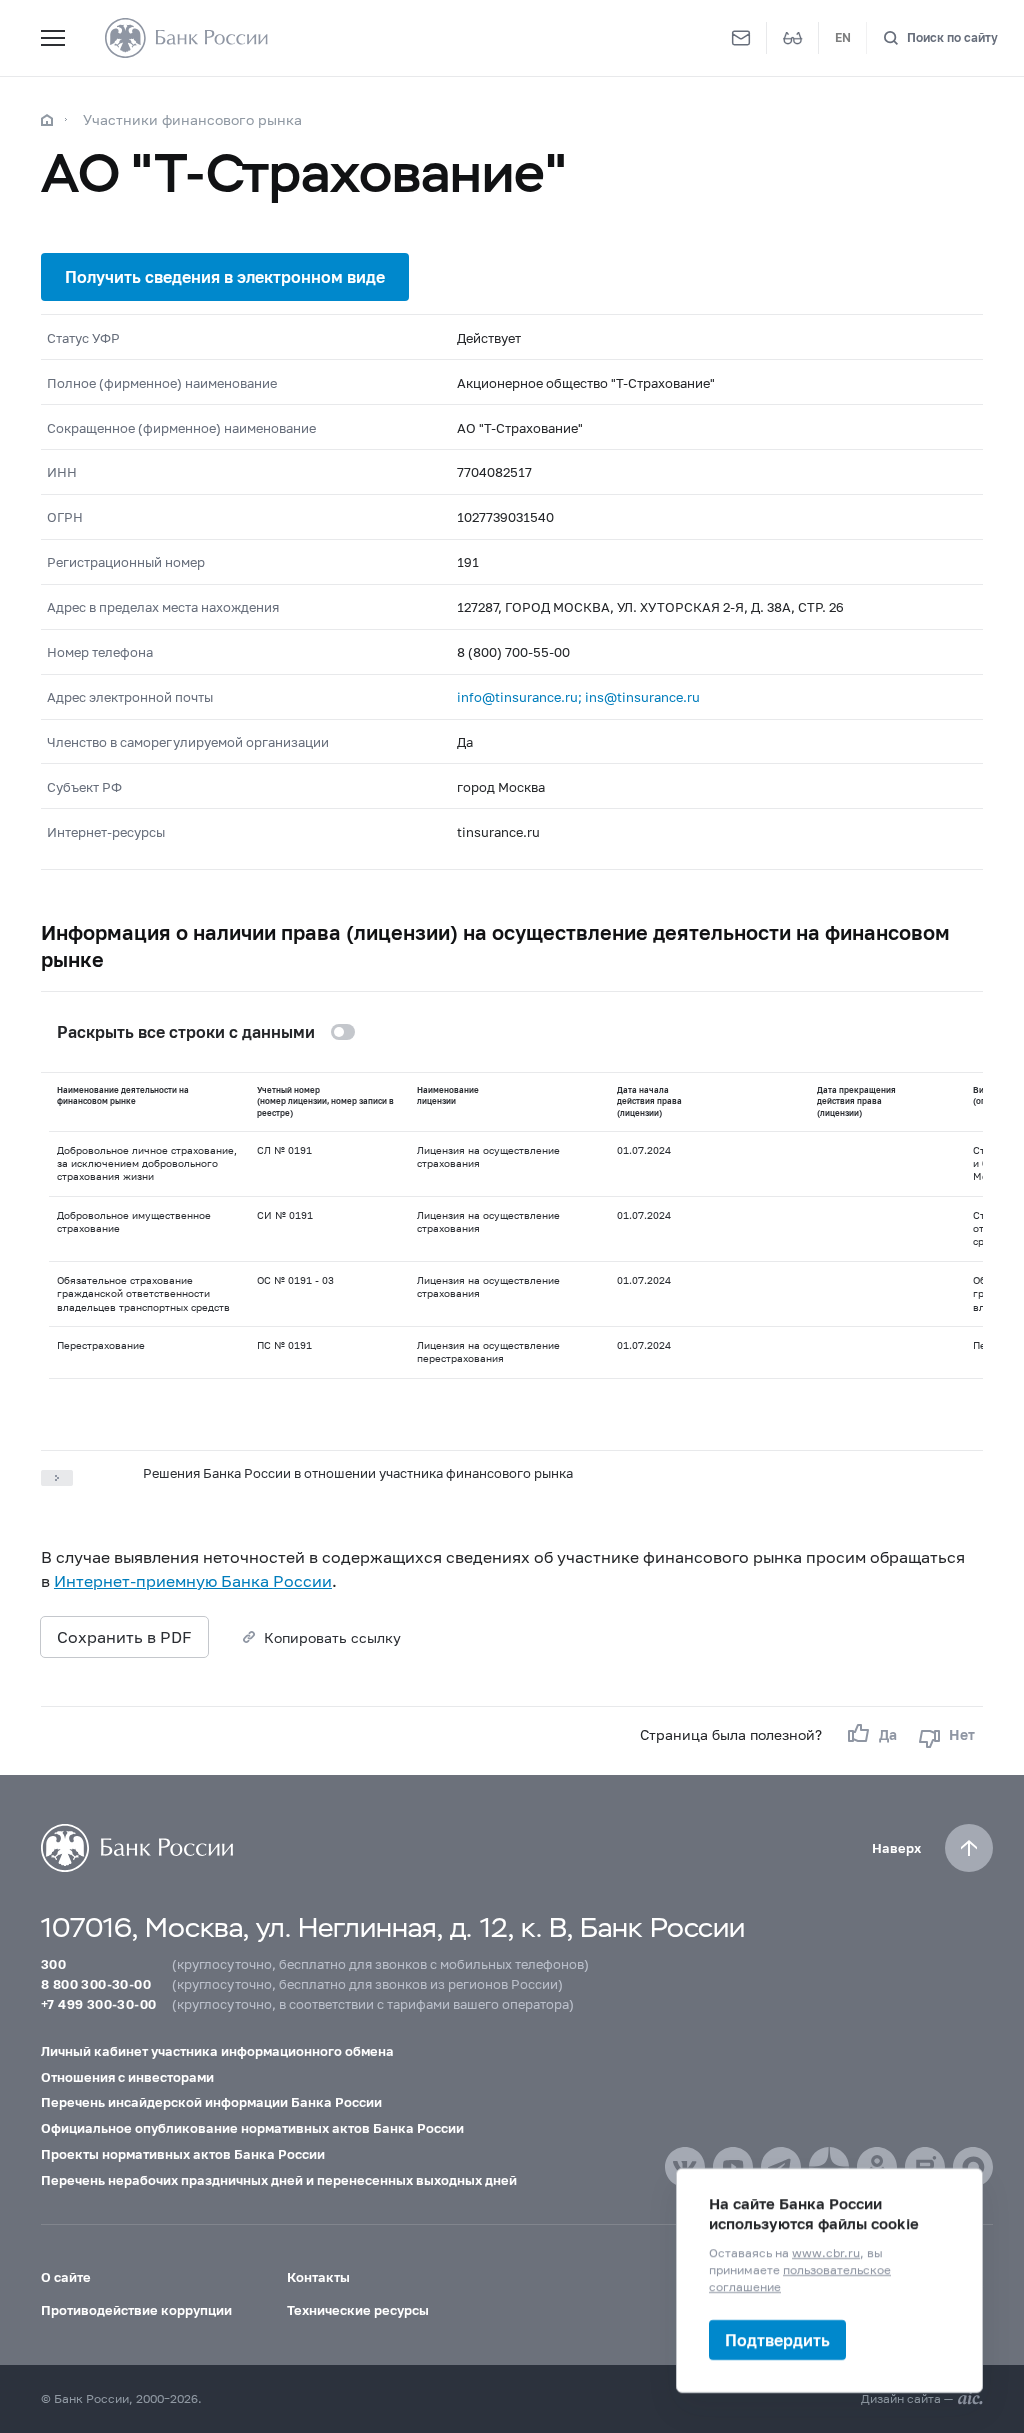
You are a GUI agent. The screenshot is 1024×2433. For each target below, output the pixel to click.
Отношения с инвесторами (127, 2077)
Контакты (318, 2277)
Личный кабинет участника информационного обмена (217, 2051)
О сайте (66, 2277)
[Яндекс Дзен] (829, 2167)
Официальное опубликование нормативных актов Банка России (252, 2128)
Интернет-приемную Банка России (193, 1580)
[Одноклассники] (877, 2167)
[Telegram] (781, 2167)
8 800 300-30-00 (96, 1984)
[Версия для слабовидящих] (793, 38)
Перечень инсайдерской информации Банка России (211, 2102)
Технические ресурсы (358, 2310)
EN (843, 37)
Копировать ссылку (332, 1637)
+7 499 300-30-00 (98, 2004)
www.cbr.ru (826, 2252)
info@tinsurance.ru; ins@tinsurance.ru (578, 697)
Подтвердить (777, 2339)
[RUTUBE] (925, 2167)
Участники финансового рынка (192, 119)
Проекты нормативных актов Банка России (183, 2154)
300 (53, 1964)
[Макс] (973, 2167)
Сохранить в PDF (124, 1636)
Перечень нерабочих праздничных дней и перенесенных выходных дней (279, 2180)
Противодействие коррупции (136, 2310)
